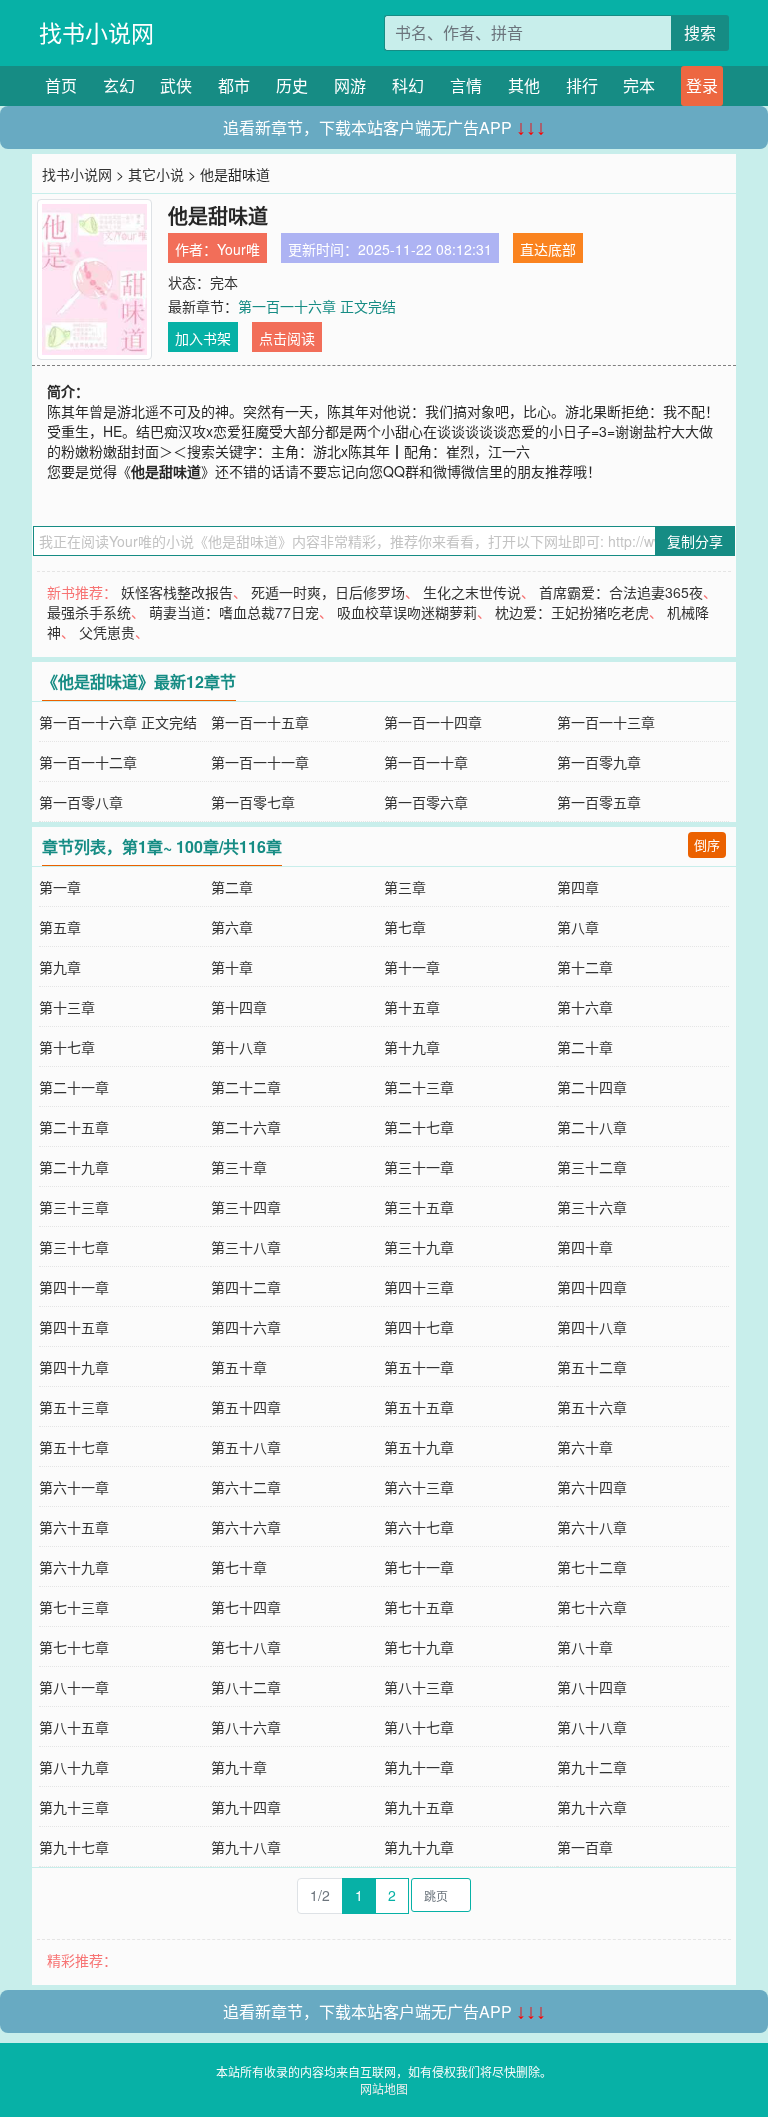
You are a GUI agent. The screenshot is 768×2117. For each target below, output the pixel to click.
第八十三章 (419, 1687)
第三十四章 (246, 1207)
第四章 (578, 887)
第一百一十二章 (88, 762)
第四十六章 (246, 1327)
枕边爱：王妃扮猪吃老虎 (572, 612)
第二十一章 (74, 1087)
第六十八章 (592, 1527)
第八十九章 (74, 1767)
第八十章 (585, 1647)
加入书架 (203, 338)
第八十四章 (592, 1687)
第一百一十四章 (433, 722)
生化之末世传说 (472, 592)
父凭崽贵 (107, 632)
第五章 (60, 927)
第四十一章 (74, 1287)
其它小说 (156, 174)
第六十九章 (74, 1567)
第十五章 (412, 1007)
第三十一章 (419, 1167)
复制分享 (695, 541)
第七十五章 (419, 1607)
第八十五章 (74, 1727)
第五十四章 (246, 1407)
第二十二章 (246, 1087)
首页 (61, 85)
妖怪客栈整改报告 (177, 592)
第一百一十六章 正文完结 (317, 306)
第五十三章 (74, 1407)
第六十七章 (419, 1527)
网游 (350, 85)
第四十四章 (592, 1287)
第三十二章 (592, 1167)
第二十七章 (419, 1127)
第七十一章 (419, 1567)
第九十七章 (74, 1847)
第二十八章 (592, 1127)
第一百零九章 (599, 762)
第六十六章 (246, 1527)
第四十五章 (74, 1327)
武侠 (176, 85)
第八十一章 (74, 1687)
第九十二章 (592, 1767)
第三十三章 (74, 1207)
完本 (639, 85)
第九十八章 (246, 1847)
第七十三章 (74, 1607)
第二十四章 (592, 1087)
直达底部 (548, 249)
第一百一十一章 (260, 762)
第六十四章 (592, 1487)
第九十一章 (419, 1767)
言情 (466, 85)
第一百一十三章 (606, 722)
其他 (524, 85)
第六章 (232, 927)
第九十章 (239, 1767)
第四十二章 (246, 1287)
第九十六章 (592, 1807)
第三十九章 (419, 1247)
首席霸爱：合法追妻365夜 (621, 592)
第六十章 (585, 1447)
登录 (702, 85)
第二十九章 (74, 1167)
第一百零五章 (599, 802)
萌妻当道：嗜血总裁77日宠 (234, 612)
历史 (292, 85)
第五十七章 (74, 1447)
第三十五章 (419, 1207)
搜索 (700, 32)
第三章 (405, 887)
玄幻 (119, 85)
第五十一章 (419, 1367)
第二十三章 (419, 1087)
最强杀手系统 (89, 612)
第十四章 (239, 1007)
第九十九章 (419, 1847)
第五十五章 (419, 1407)
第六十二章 (246, 1487)
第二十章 (585, 1047)
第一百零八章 (81, 802)
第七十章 (239, 1567)
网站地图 (384, 2088)
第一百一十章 (426, 762)
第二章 (232, 887)
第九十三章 (74, 1807)
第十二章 (585, 967)
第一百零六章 (426, 802)
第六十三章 (419, 1487)
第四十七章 (419, 1327)
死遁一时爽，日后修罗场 (328, 592)
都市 (234, 85)
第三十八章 (246, 1247)
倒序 (707, 844)
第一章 (60, 887)
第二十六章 (246, 1127)
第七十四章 (246, 1607)
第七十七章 (74, 1647)
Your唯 (238, 249)
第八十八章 (592, 1727)
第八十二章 (246, 1687)
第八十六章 (246, 1727)
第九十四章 (246, 1807)
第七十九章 (419, 1647)
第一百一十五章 (260, 722)
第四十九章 (74, 1367)
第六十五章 (74, 1527)
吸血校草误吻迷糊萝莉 (407, 612)
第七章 (405, 927)
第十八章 (239, 1047)
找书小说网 (96, 32)
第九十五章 (419, 1807)
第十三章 (67, 1007)
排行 (582, 85)
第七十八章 (246, 1647)
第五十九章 (419, 1447)
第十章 (232, 967)
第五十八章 (246, 1447)
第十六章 (585, 1007)
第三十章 (239, 1167)
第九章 (60, 967)
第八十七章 (419, 1727)
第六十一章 (74, 1487)
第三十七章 (74, 1247)
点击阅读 (287, 338)
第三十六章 (592, 1207)
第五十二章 (592, 1367)
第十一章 (412, 967)
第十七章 (67, 1047)
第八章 (578, 927)
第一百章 (585, 1847)
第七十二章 (592, 1567)
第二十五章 (74, 1127)
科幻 (408, 85)
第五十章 (239, 1367)
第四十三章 (419, 1287)
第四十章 (585, 1247)
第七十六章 (592, 1607)
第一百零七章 (253, 802)
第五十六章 (592, 1407)
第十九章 (412, 1047)
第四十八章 (592, 1327)
